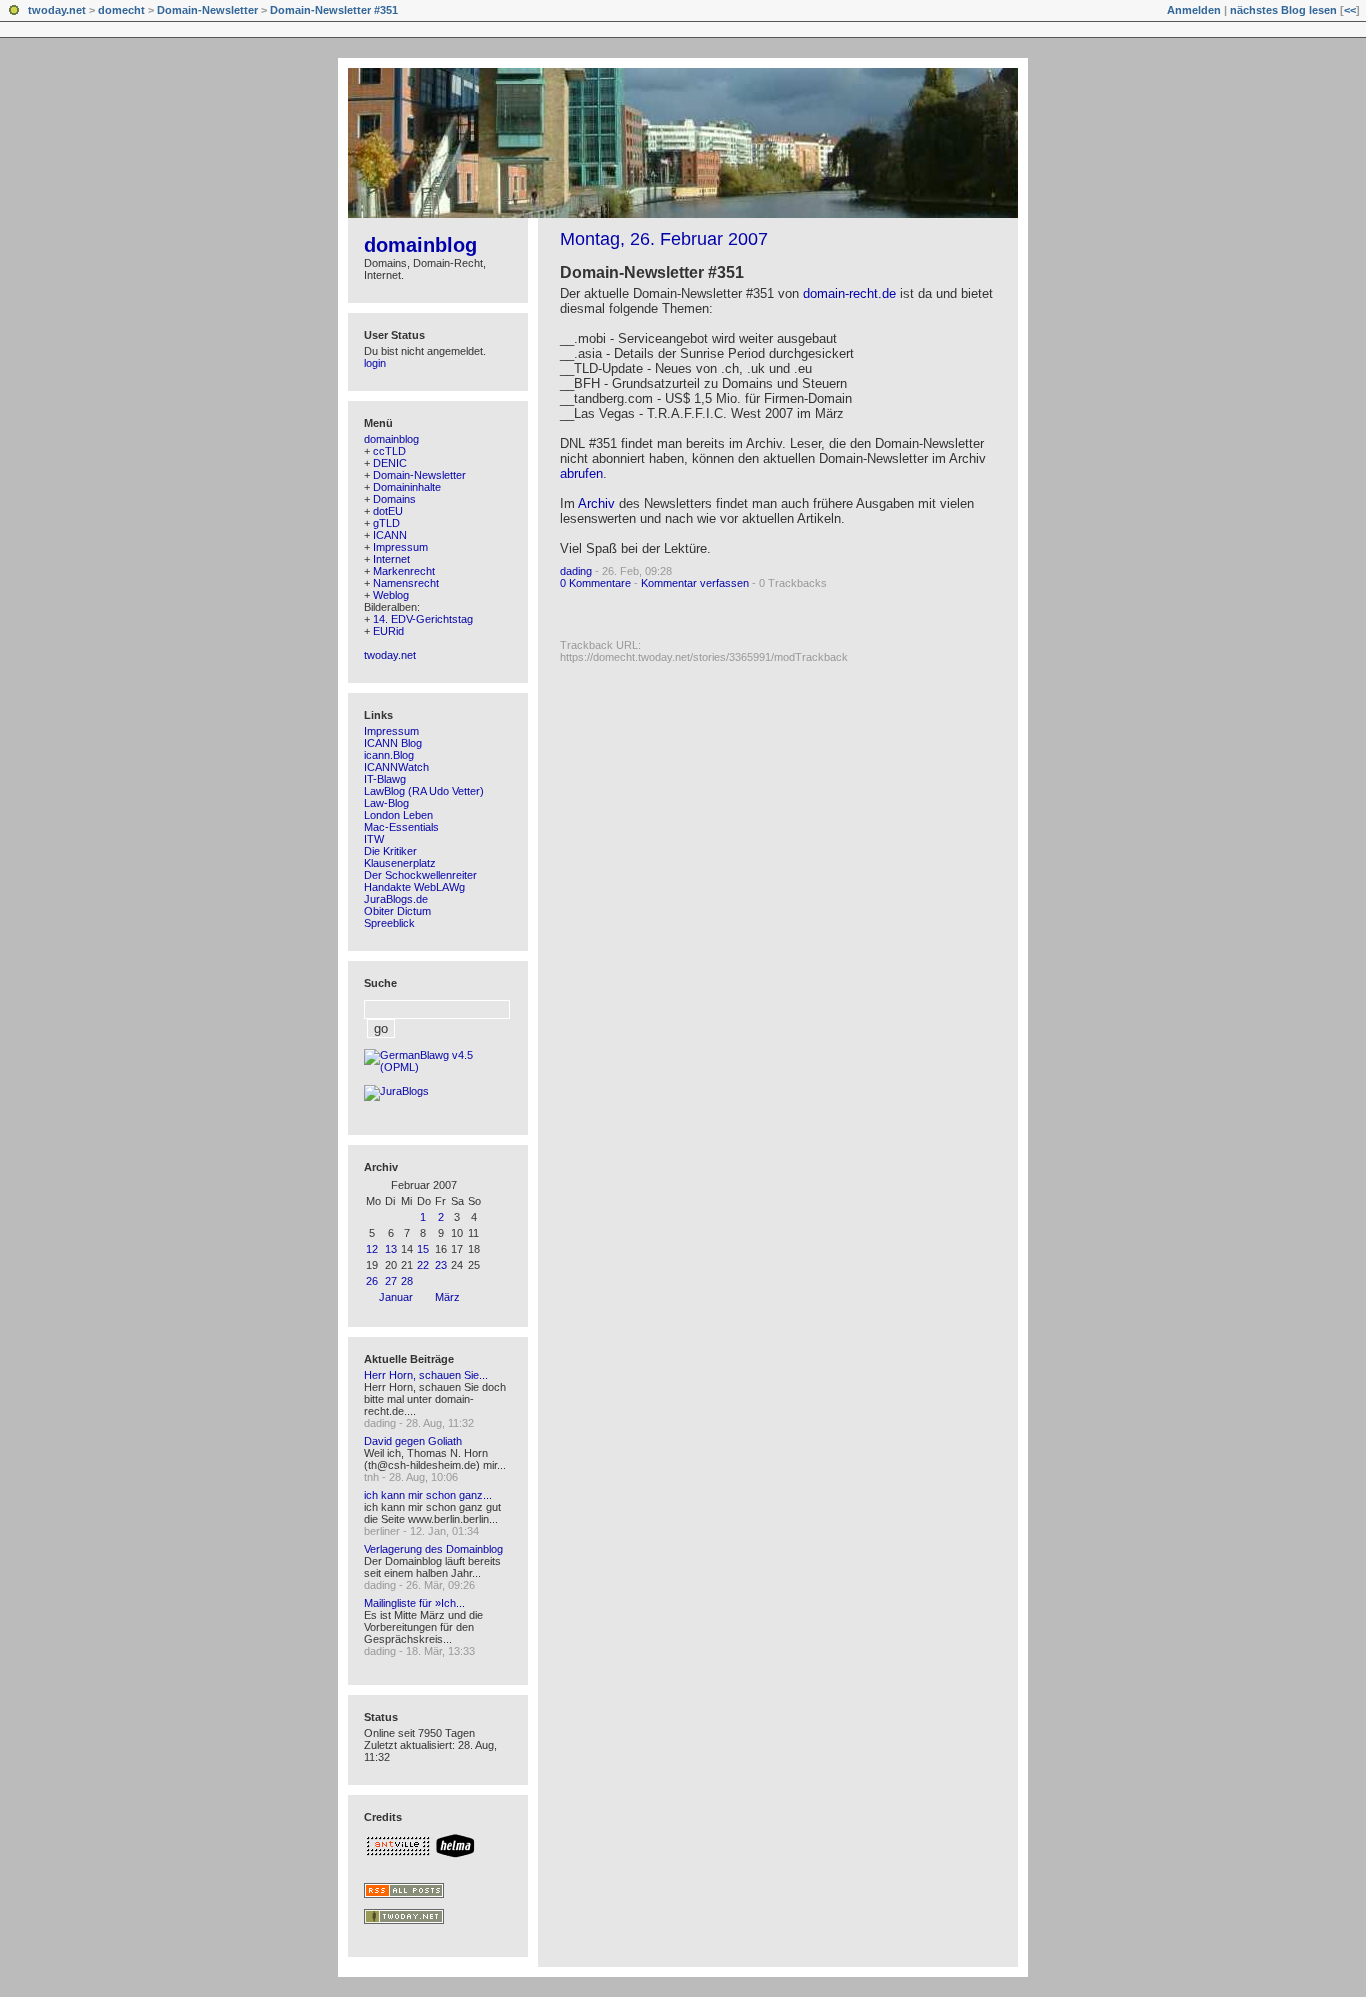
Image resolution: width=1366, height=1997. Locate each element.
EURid (388, 631)
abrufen (581, 473)
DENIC (390, 463)
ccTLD (389, 451)
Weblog (391, 595)
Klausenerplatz (400, 863)
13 (391, 1249)
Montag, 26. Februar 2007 (664, 239)
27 (391, 1281)
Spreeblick (389, 923)
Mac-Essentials (401, 827)
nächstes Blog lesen (1283, 10)
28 (407, 1281)
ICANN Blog (393, 743)
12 (372, 1249)
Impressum (400, 547)
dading (576, 571)
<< (1350, 10)
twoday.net (57, 10)
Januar (396, 1297)
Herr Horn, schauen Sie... (426, 1375)
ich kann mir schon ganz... (428, 1495)
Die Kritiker (390, 851)
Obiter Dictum (397, 911)
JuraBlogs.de (396, 899)
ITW (374, 839)
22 (423, 1265)
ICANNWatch (396, 767)
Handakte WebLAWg (414, 887)
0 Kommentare (595, 583)
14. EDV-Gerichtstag (423, 619)
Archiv (596, 503)
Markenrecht (404, 571)
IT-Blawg (385, 779)
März (447, 1297)
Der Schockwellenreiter (420, 875)
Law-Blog (386, 803)
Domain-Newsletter (207, 10)
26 (372, 1281)
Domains (394, 499)
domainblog (420, 245)
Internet (391, 559)
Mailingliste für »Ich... (414, 1603)
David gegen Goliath (413, 1441)
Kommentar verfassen (695, 583)
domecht (121, 10)
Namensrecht (406, 583)
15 (423, 1249)
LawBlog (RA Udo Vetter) (424, 791)
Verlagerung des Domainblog (433, 1549)
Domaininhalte (407, 487)
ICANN (390, 535)
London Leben (398, 815)
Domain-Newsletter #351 (334, 10)
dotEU (388, 511)
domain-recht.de (849, 293)
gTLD (386, 523)
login (375, 363)
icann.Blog (389, 755)
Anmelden (1194, 10)
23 (441, 1265)
